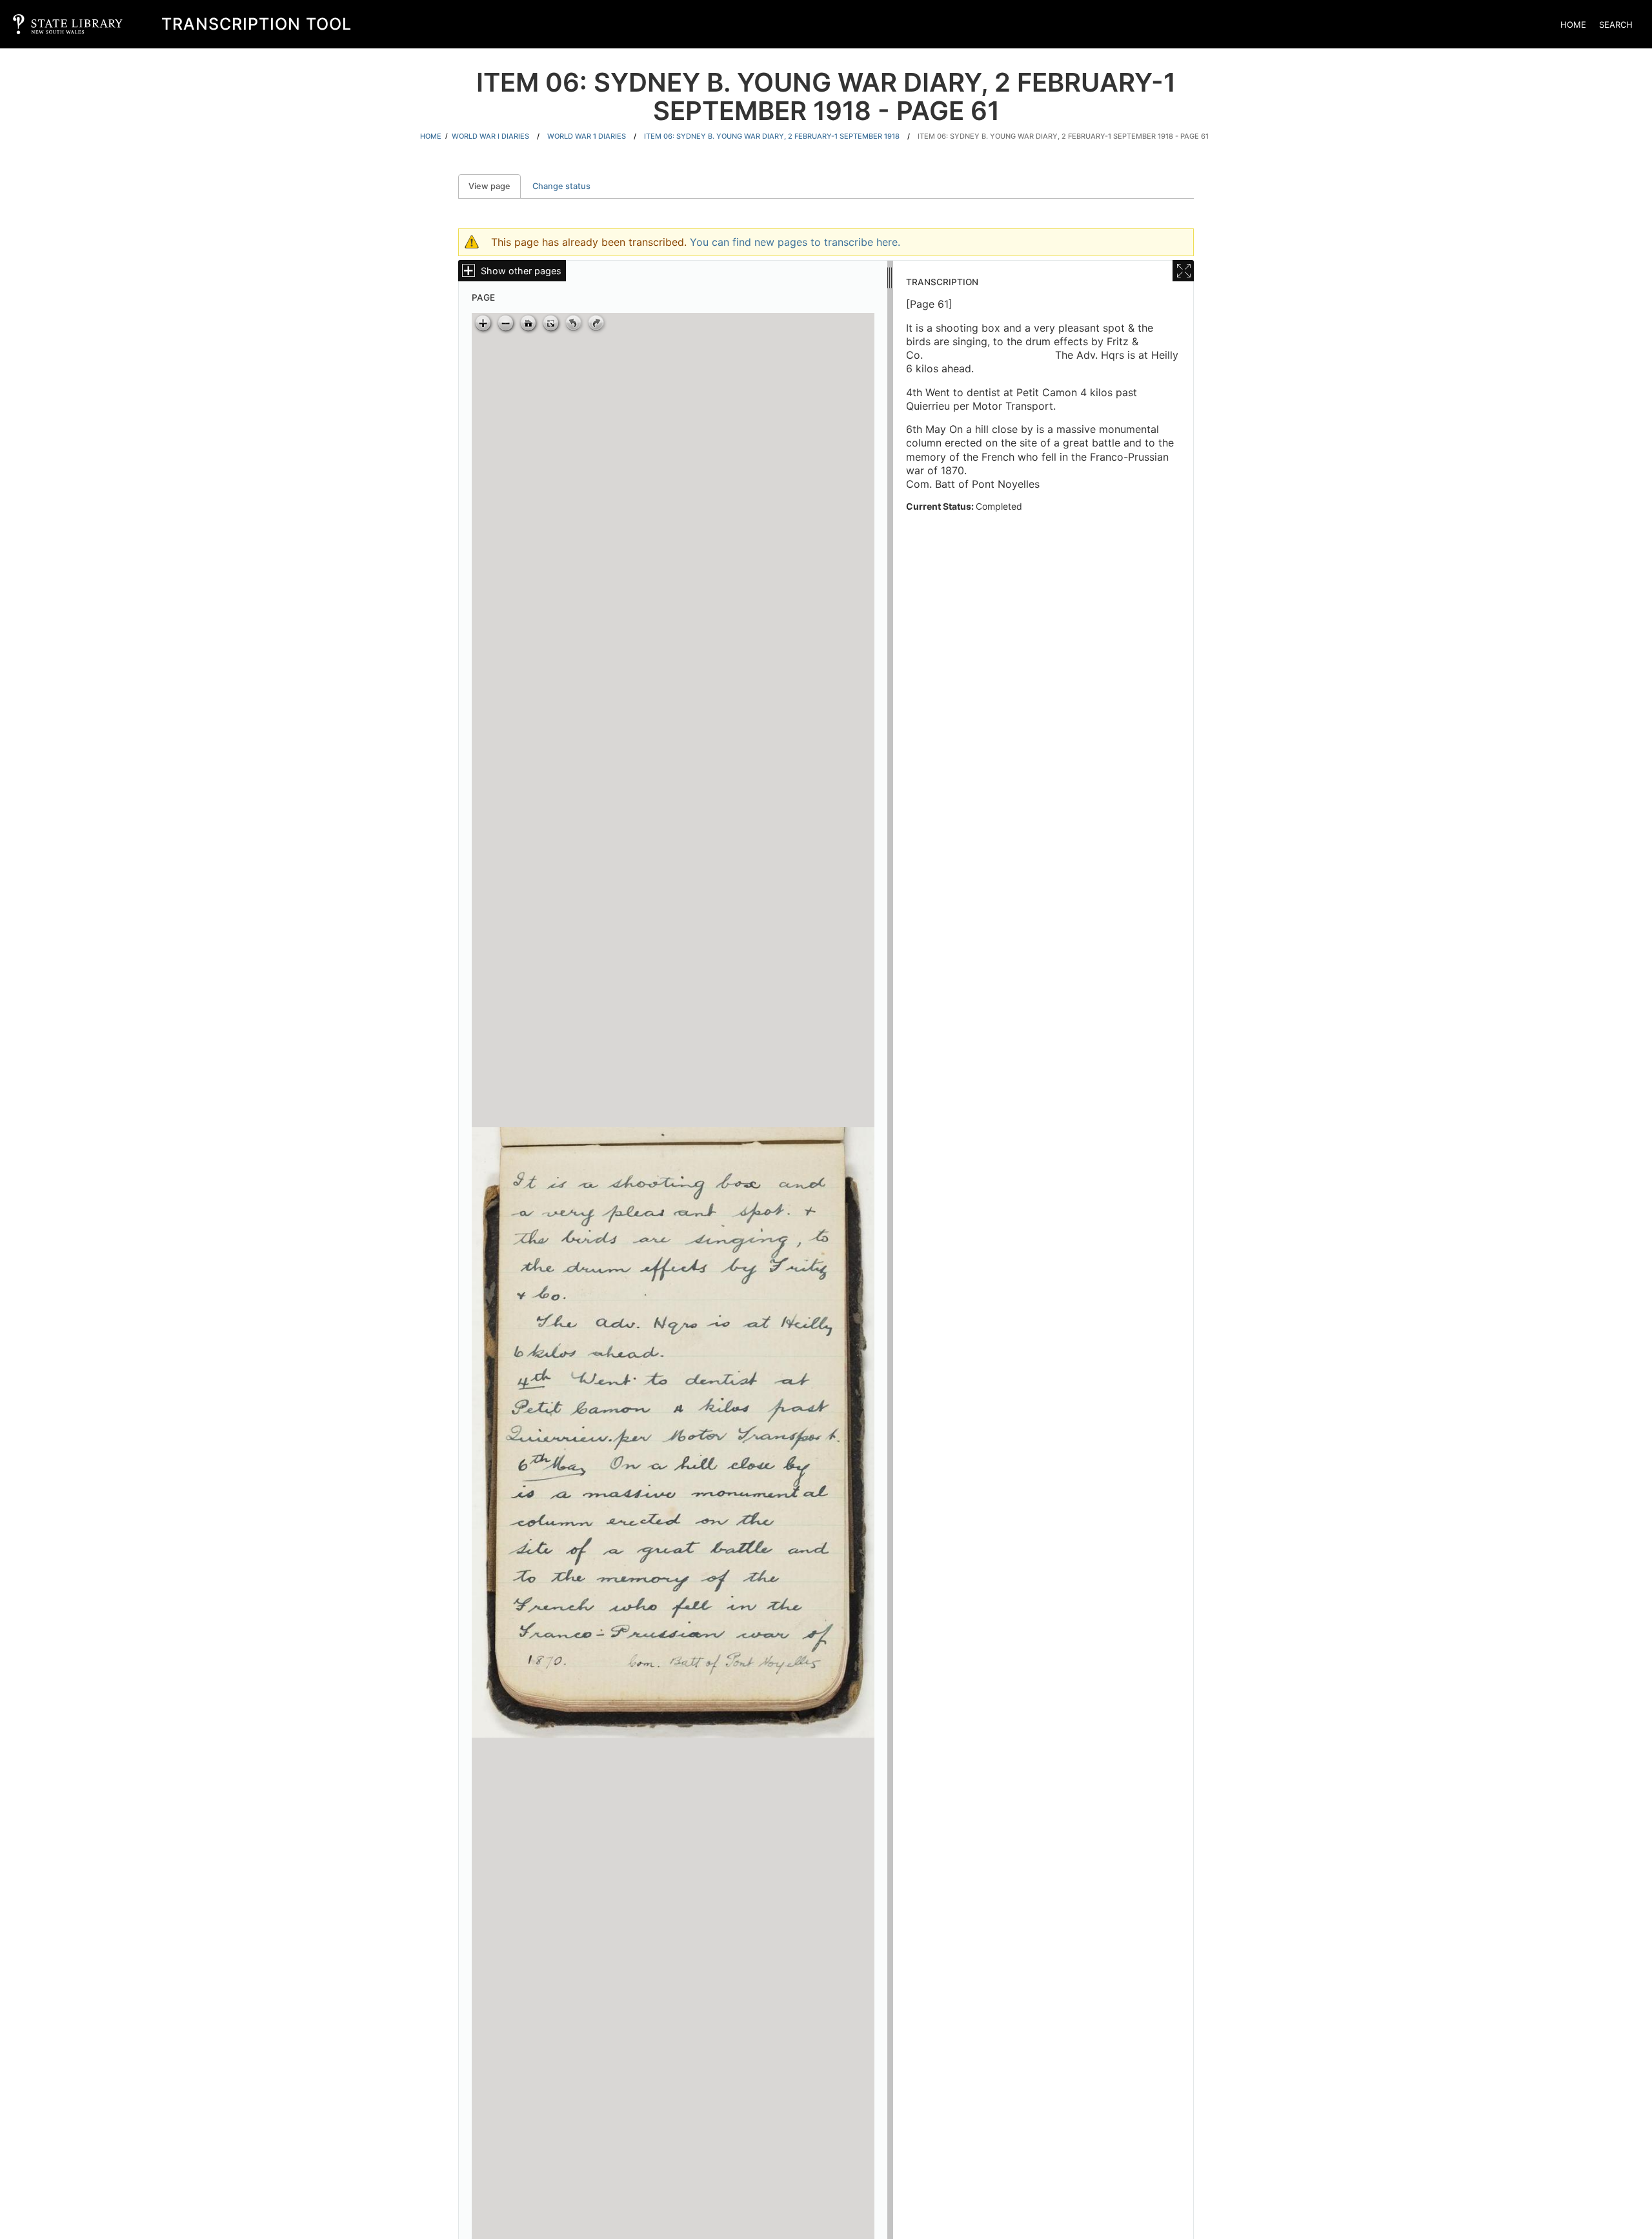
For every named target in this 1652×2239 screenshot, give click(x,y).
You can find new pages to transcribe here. (795, 242)
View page (495, 186)
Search (1616, 25)
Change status (561, 186)
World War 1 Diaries (587, 136)
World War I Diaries (490, 136)
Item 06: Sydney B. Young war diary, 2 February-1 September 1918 (772, 136)
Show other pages (521, 271)
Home (1573, 25)
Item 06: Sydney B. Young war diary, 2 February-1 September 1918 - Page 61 (1063, 136)
